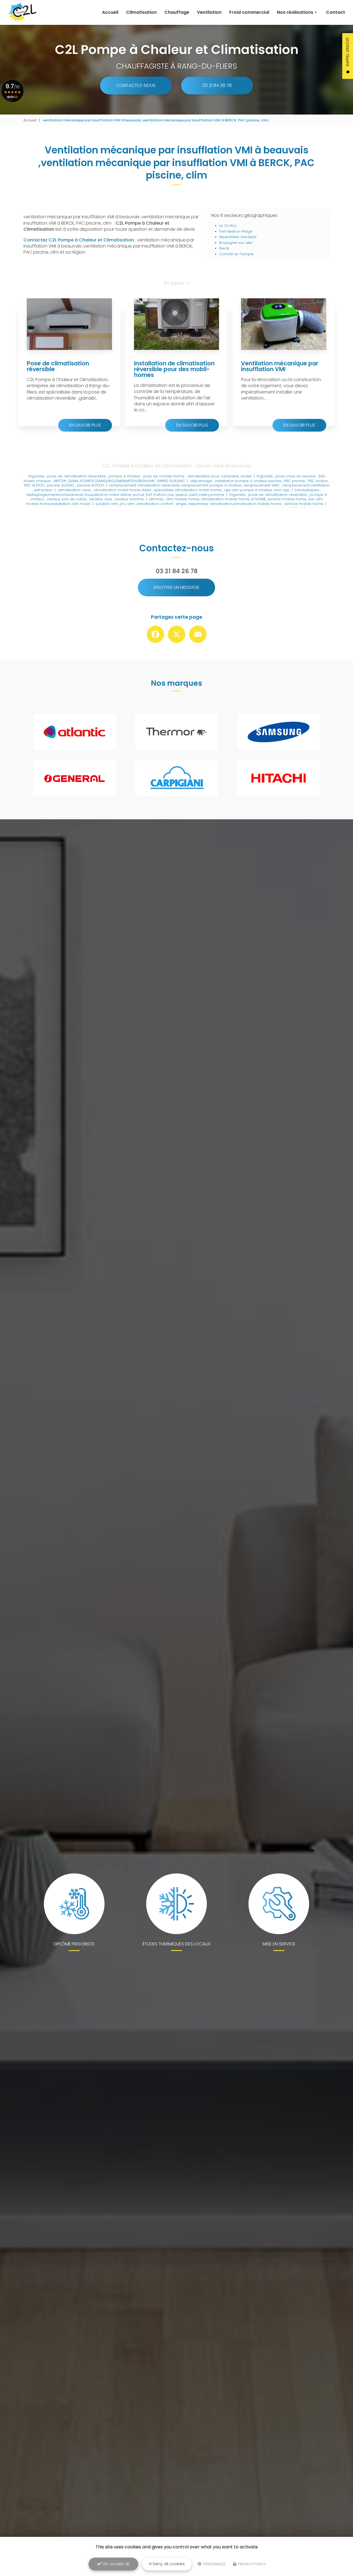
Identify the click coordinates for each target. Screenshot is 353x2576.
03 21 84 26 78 (217, 85)
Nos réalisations (295, 12)
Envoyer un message (176, 587)
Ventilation (209, 12)
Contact (335, 12)
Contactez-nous (136, 85)
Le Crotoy (228, 226)
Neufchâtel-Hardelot (238, 237)
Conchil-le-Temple (236, 254)
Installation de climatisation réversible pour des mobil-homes (174, 369)
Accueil (110, 12)
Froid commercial (249, 12)
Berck (224, 248)
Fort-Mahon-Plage (236, 231)
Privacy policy (252, 2564)
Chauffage (177, 12)
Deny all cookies (168, 2564)
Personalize (214, 2564)
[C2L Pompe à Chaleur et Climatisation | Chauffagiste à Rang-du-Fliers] (22, 12)
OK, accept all (115, 2564)
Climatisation (141, 12)
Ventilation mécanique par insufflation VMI (280, 366)
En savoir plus (85, 425)
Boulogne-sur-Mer (236, 243)
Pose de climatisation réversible (58, 366)
